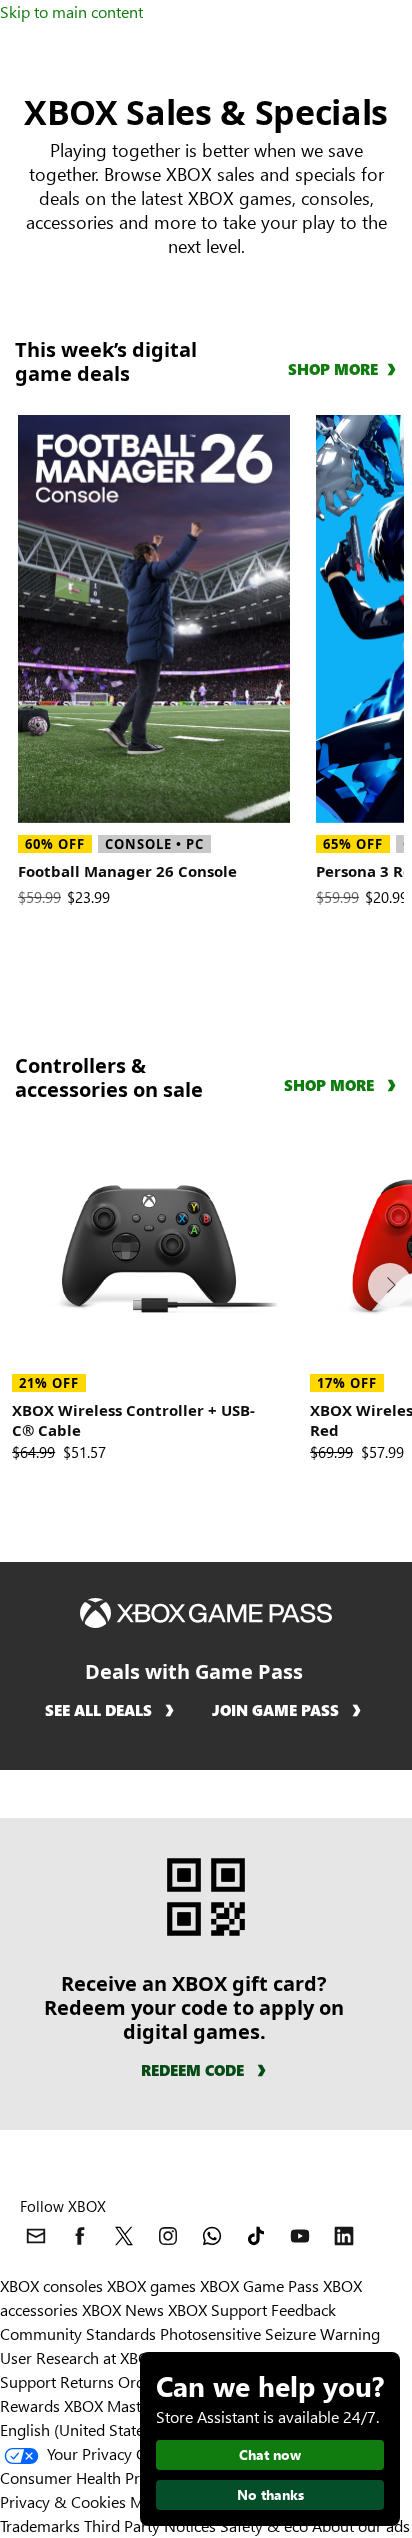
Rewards (30, 2405)
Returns (87, 2381)
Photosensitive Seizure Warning (270, 2333)
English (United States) (78, 2429)
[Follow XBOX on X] (124, 2236)
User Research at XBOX (81, 2357)
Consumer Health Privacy (87, 2477)
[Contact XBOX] (36, 2236)
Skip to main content (71, 11)
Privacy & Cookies (63, 2501)
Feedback (303, 2309)
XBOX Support (217, 2309)
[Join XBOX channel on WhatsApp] (212, 2236)
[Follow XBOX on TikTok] (256, 2236)
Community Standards (78, 2333)
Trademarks (40, 2525)
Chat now (270, 2454)
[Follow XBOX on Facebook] (80, 2236)
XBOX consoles (51, 2285)
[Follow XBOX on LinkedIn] (344, 2236)
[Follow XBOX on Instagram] (168, 2236)
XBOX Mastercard (124, 2405)
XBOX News (123, 2309)
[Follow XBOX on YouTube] (300, 2236)
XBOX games (151, 2285)
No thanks (270, 2494)
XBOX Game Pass (259, 2285)
